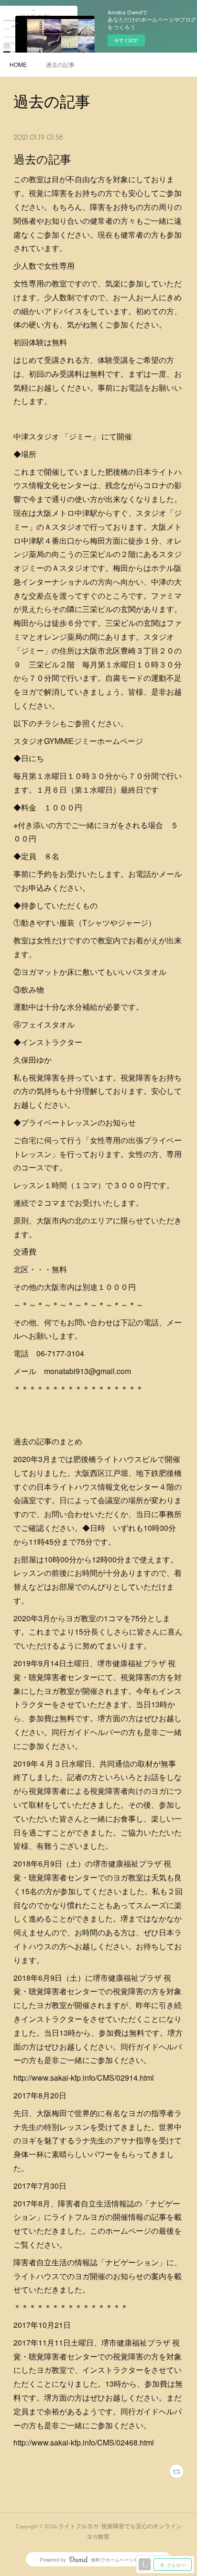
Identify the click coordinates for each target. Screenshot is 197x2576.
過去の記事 (60, 64)
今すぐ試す (126, 40)
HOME (18, 64)
